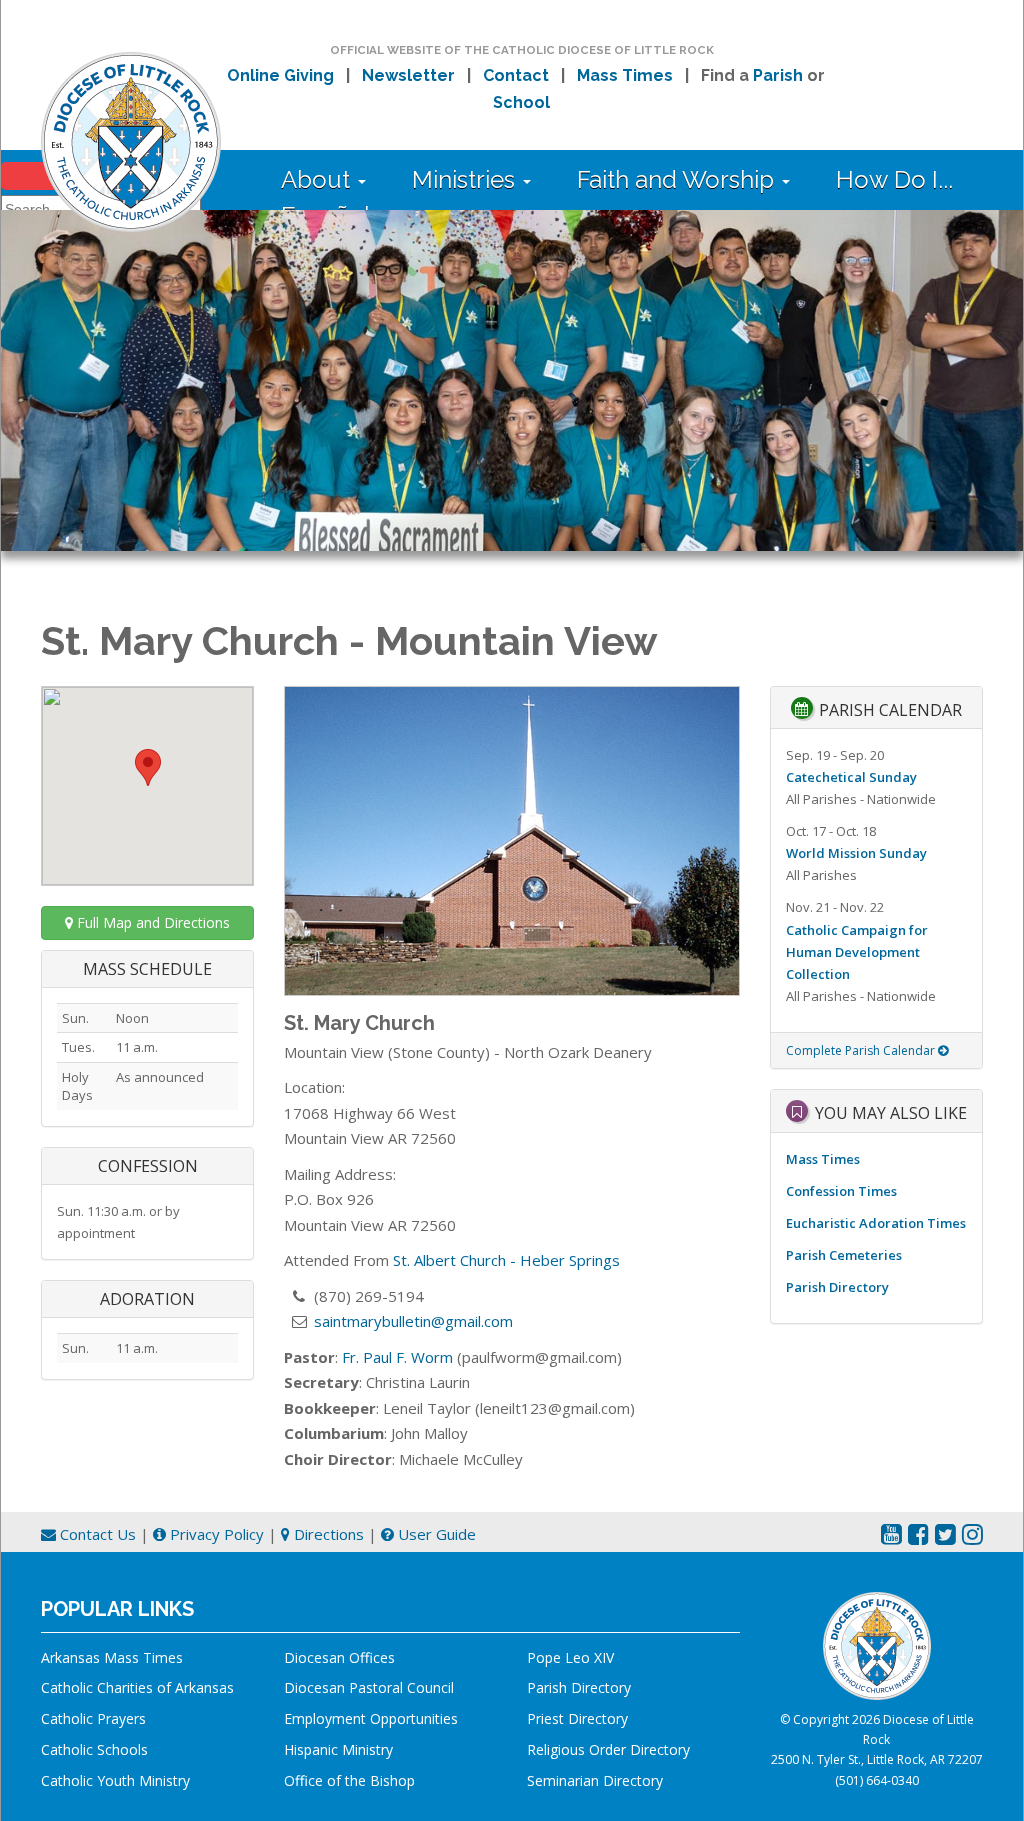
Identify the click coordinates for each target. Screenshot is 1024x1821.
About (318, 179)
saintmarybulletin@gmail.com (413, 1321)
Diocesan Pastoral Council (369, 1687)
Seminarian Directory (595, 1780)
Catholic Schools (94, 1749)
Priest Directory (577, 1718)
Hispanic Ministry (338, 1749)
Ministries (466, 179)
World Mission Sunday (856, 853)
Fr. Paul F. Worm (397, 1357)
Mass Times (625, 75)
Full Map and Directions (151, 922)
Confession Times (841, 1191)
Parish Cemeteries (844, 1255)
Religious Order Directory (608, 1749)
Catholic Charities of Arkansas (137, 1687)
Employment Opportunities (371, 1718)
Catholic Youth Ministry (115, 1780)
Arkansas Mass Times (112, 1657)
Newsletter (408, 75)
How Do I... (894, 179)
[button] (148, 767)
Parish (778, 75)
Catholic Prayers (93, 1718)
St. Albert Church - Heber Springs (506, 1260)
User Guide (435, 1534)
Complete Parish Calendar (862, 1050)
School (521, 102)
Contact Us (96, 1534)
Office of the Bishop (349, 1780)
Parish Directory (837, 1287)
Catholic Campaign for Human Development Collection (857, 952)
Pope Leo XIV (570, 1657)
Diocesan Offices (339, 1657)
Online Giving (280, 75)
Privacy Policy (215, 1534)
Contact (516, 75)
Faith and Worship (678, 179)
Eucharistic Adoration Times (876, 1223)
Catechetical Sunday (851, 777)
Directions (327, 1534)
